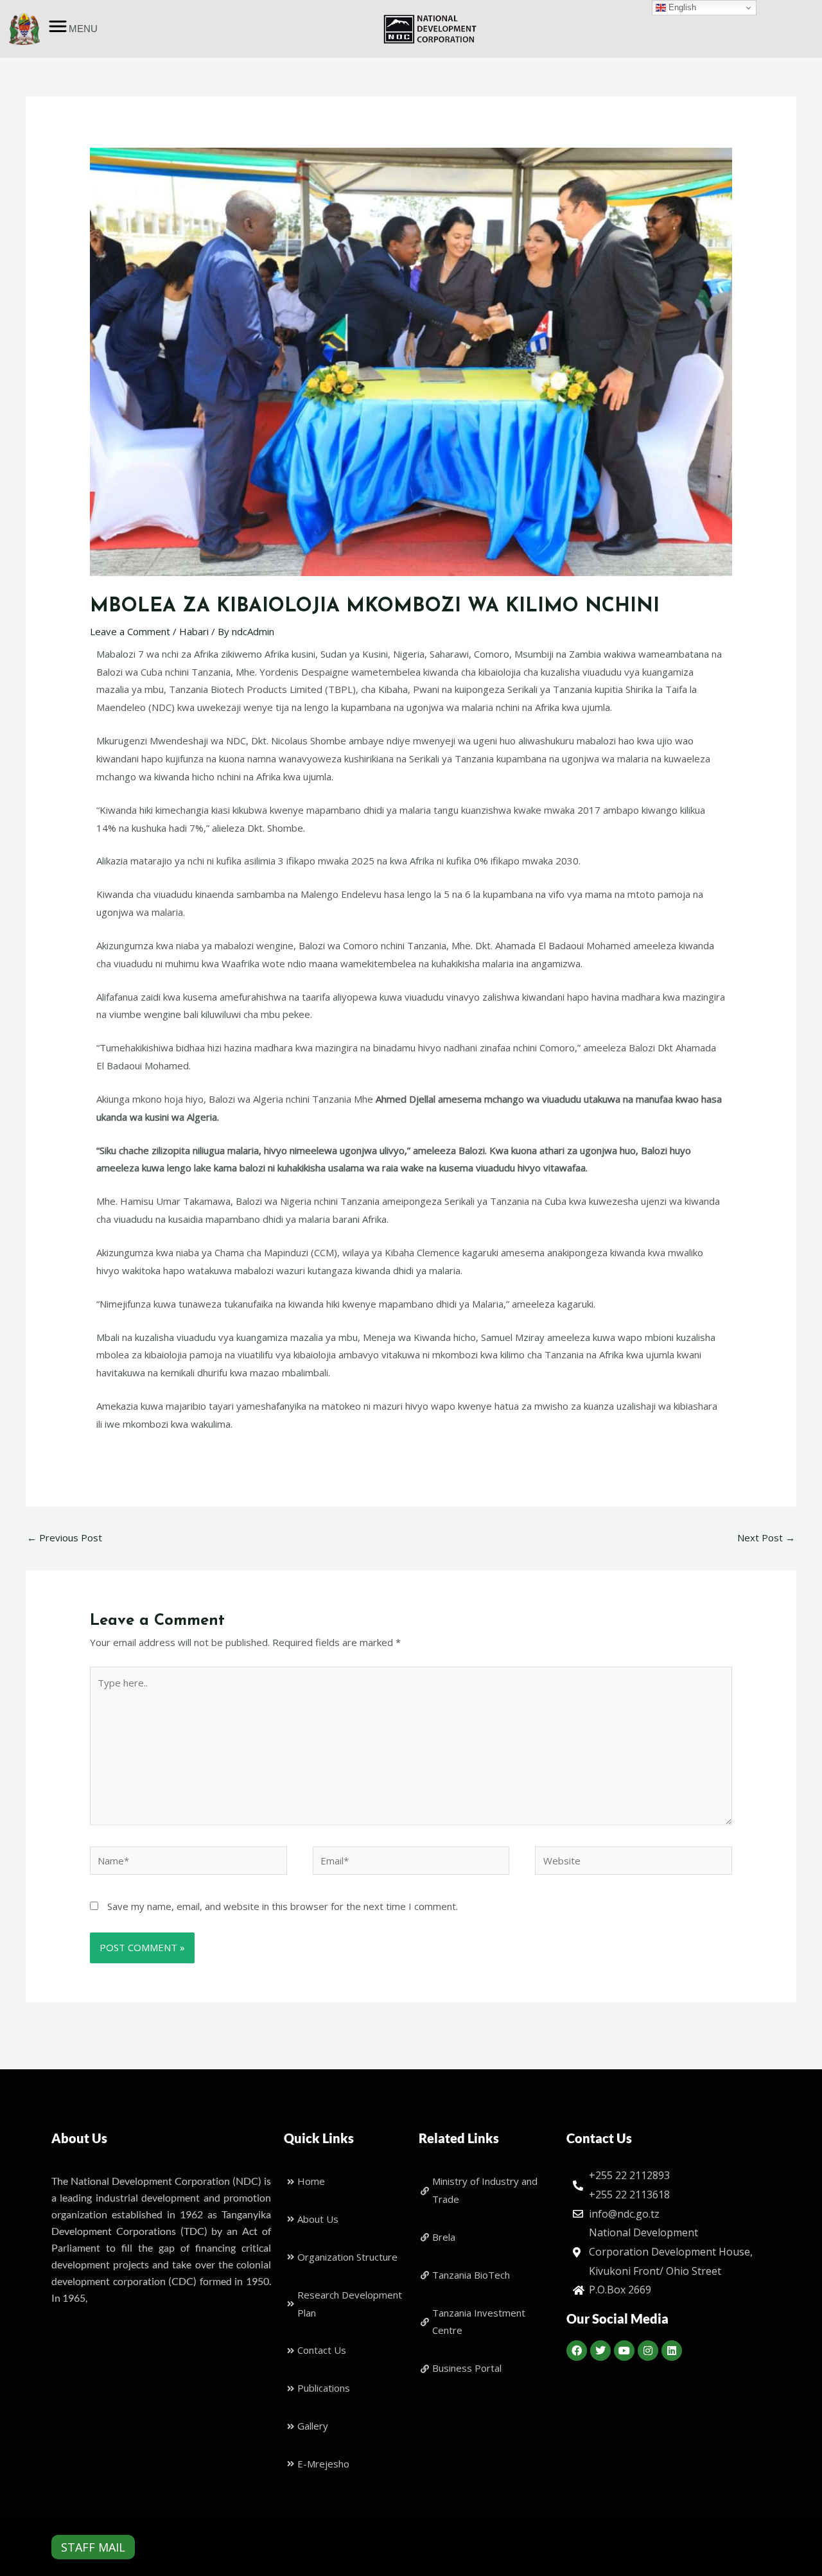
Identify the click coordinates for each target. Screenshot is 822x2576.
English (681, 7)
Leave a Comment (130, 631)
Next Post (766, 1538)
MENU (83, 29)
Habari (194, 631)
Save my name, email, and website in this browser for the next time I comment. (283, 1906)
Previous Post (65, 1538)
